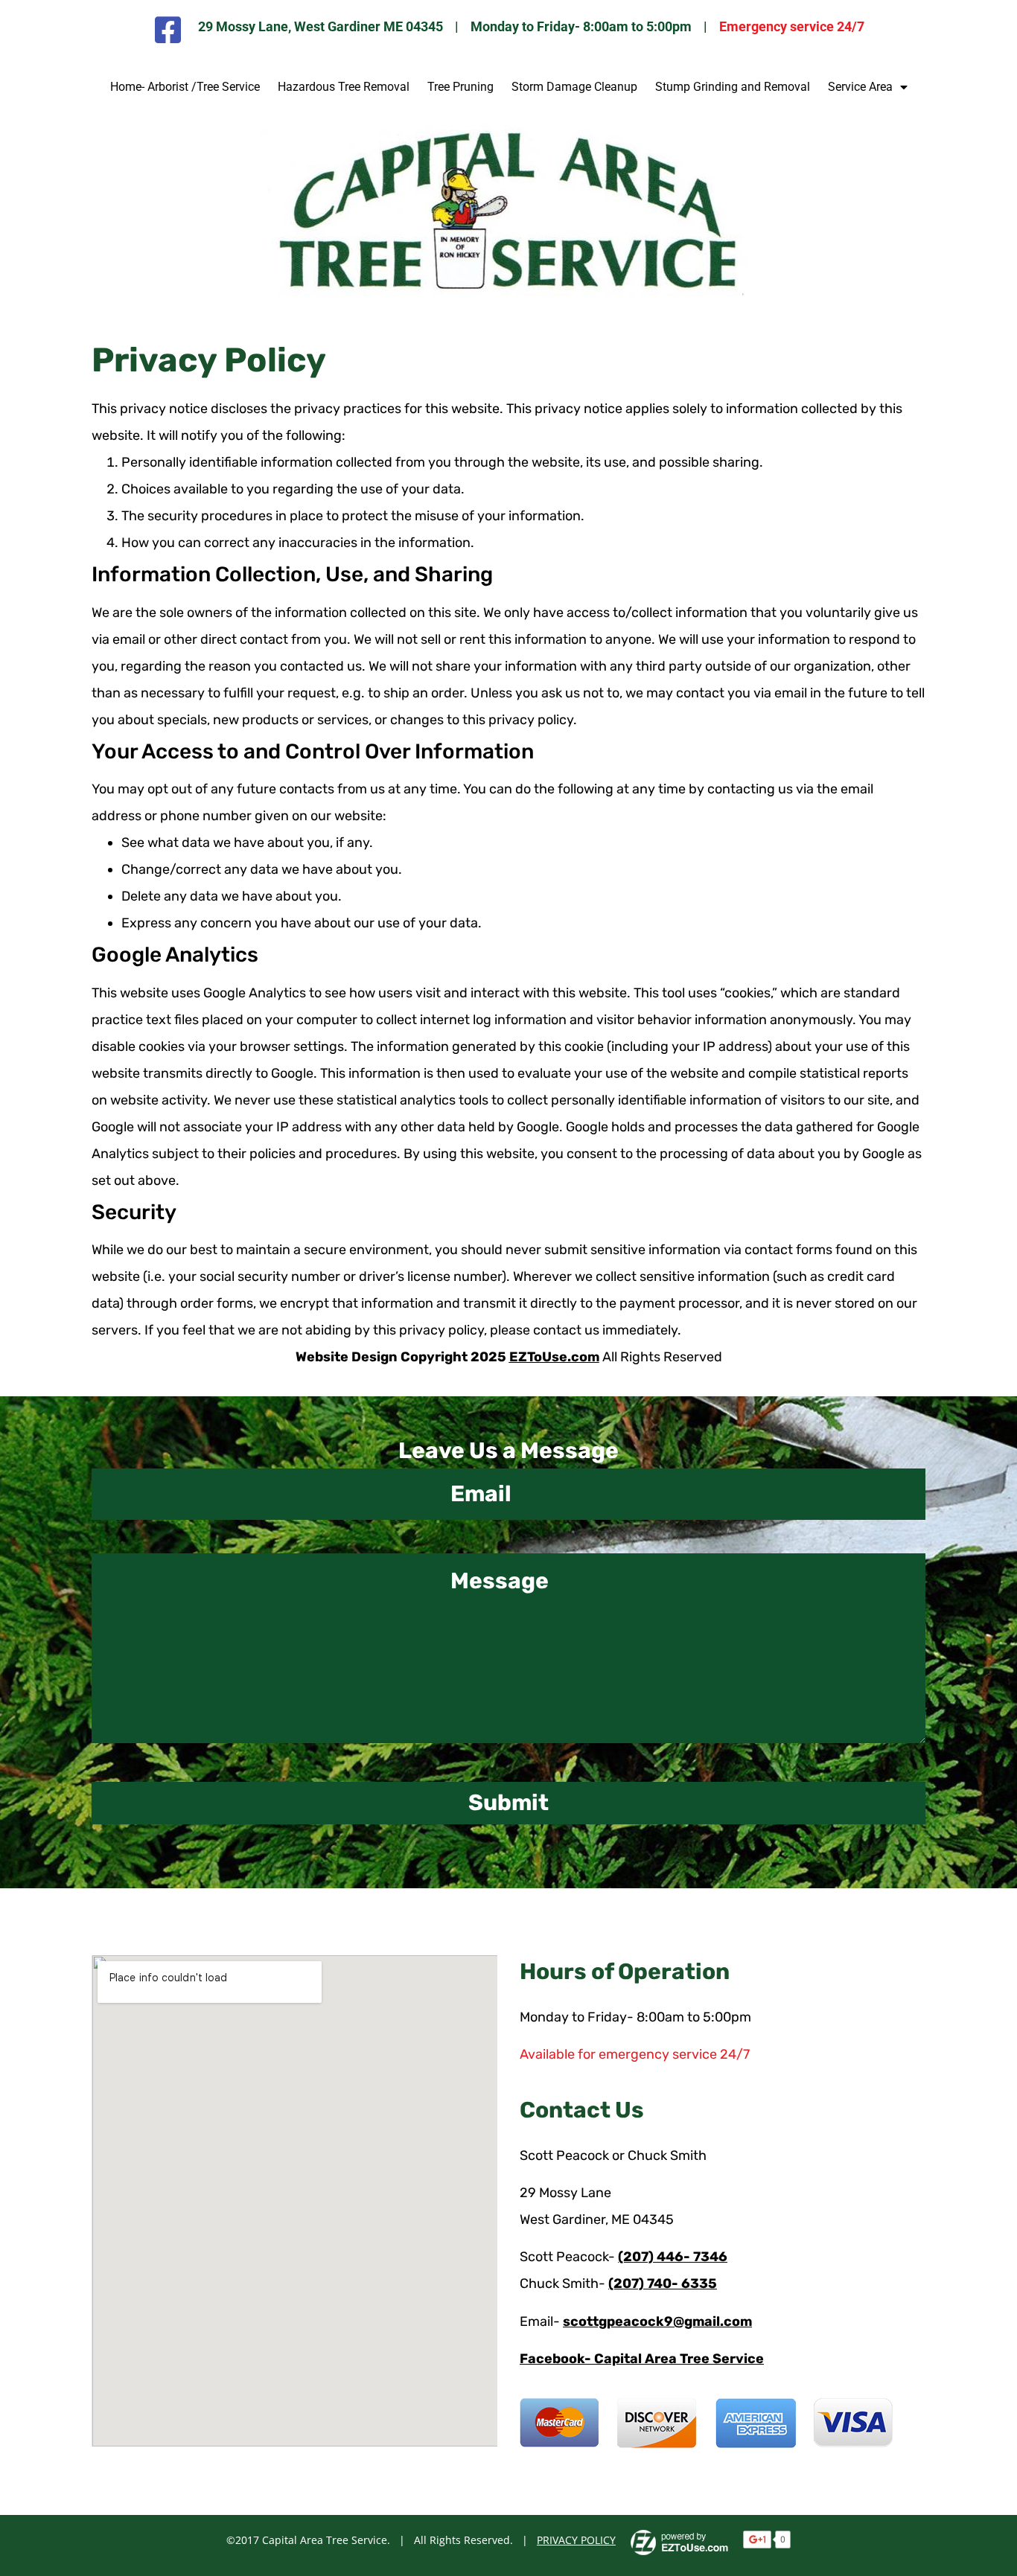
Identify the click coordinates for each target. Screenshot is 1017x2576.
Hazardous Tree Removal (344, 87)
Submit (508, 1803)
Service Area (860, 87)
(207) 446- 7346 (673, 2257)
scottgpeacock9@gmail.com (657, 2321)
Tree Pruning (460, 87)
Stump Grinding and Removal (733, 87)
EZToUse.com (554, 1357)
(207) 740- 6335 (663, 2283)
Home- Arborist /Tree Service (185, 87)
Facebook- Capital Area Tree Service (642, 2359)
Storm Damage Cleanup (574, 87)
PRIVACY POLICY (576, 2540)
